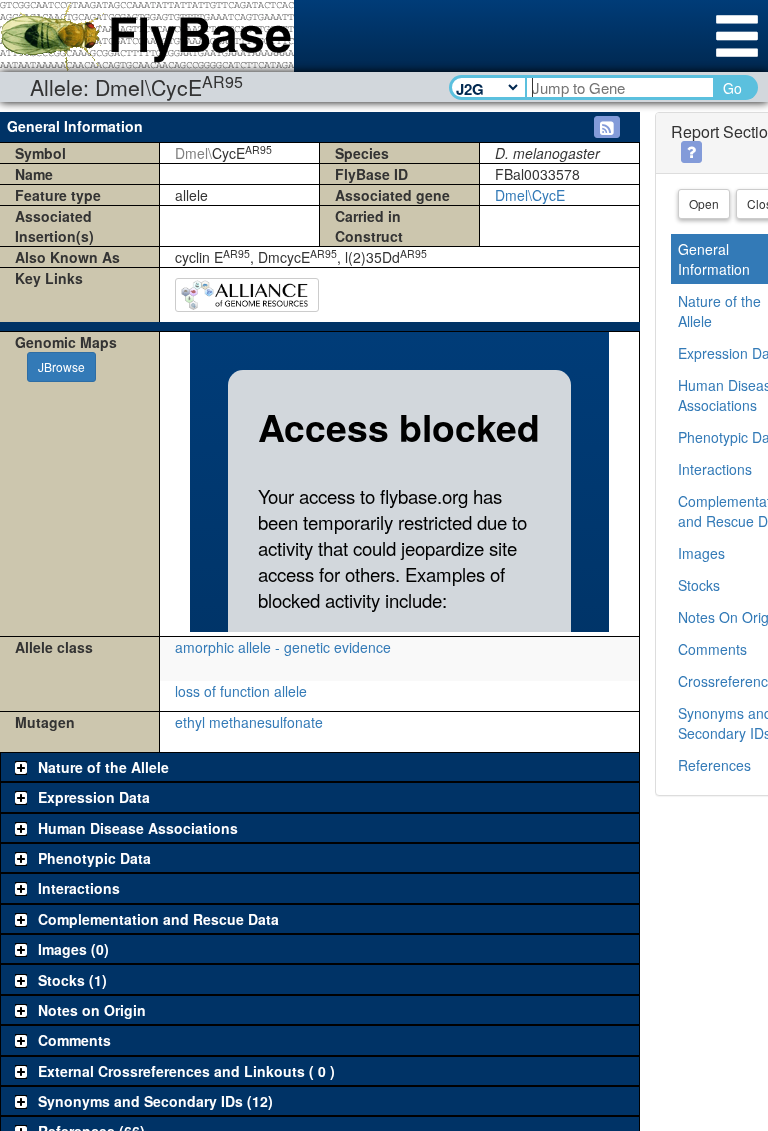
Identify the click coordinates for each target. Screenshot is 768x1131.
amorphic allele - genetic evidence (283, 647)
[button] (607, 127)
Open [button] (704, 203)
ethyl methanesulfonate (249, 722)
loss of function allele (241, 691)
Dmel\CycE (530, 195)
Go (732, 88)
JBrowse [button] (61, 366)
